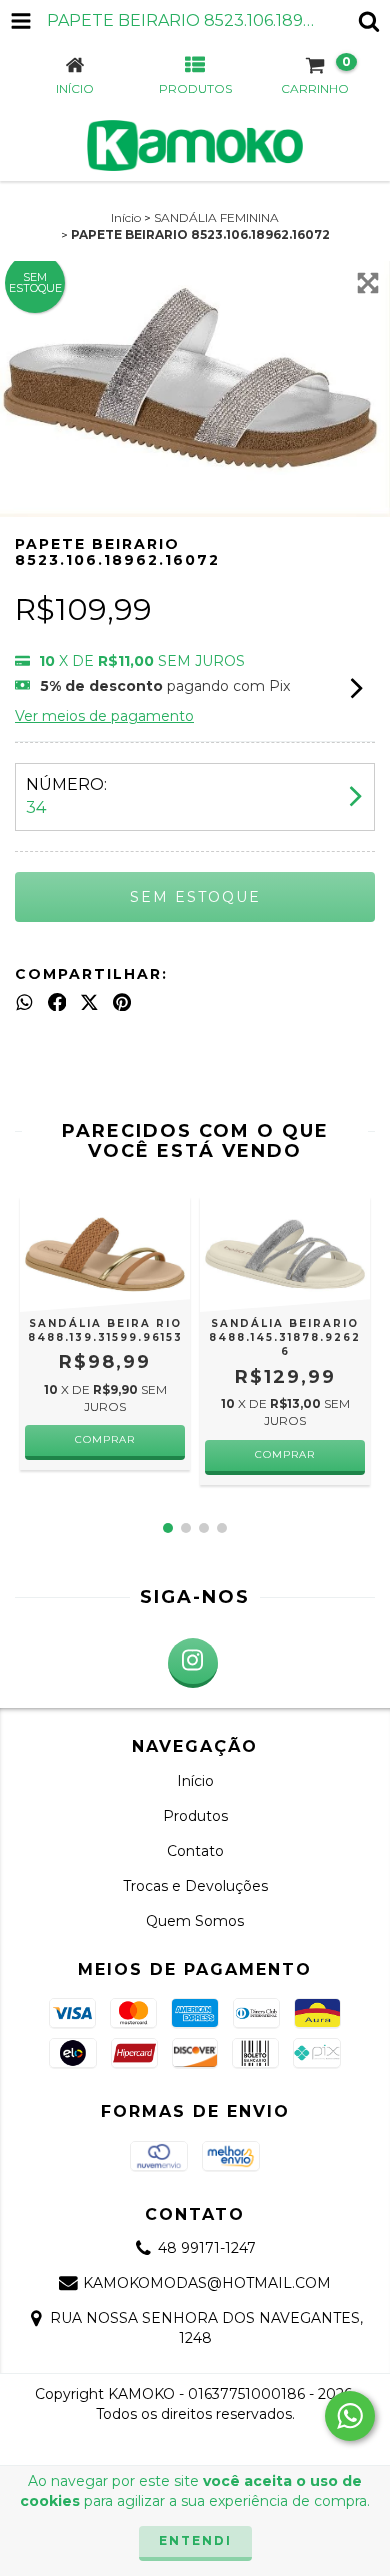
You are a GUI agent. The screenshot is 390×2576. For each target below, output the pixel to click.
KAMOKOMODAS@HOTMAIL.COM (207, 2283)
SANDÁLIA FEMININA (216, 217)
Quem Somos (195, 1921)
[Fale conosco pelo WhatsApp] (350, 2416)
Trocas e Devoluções (195, 1886)
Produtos (195, 1816)
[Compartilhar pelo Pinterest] (122, 1002)
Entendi (195, 2541)
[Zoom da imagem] (368, 283)
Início (126, 217)
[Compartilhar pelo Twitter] (89, 1002)
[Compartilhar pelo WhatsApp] (24, 1002)
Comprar (105, 1440)
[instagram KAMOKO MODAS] (193, 1663)
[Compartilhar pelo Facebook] (57, 1002)
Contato (195, 1851)
